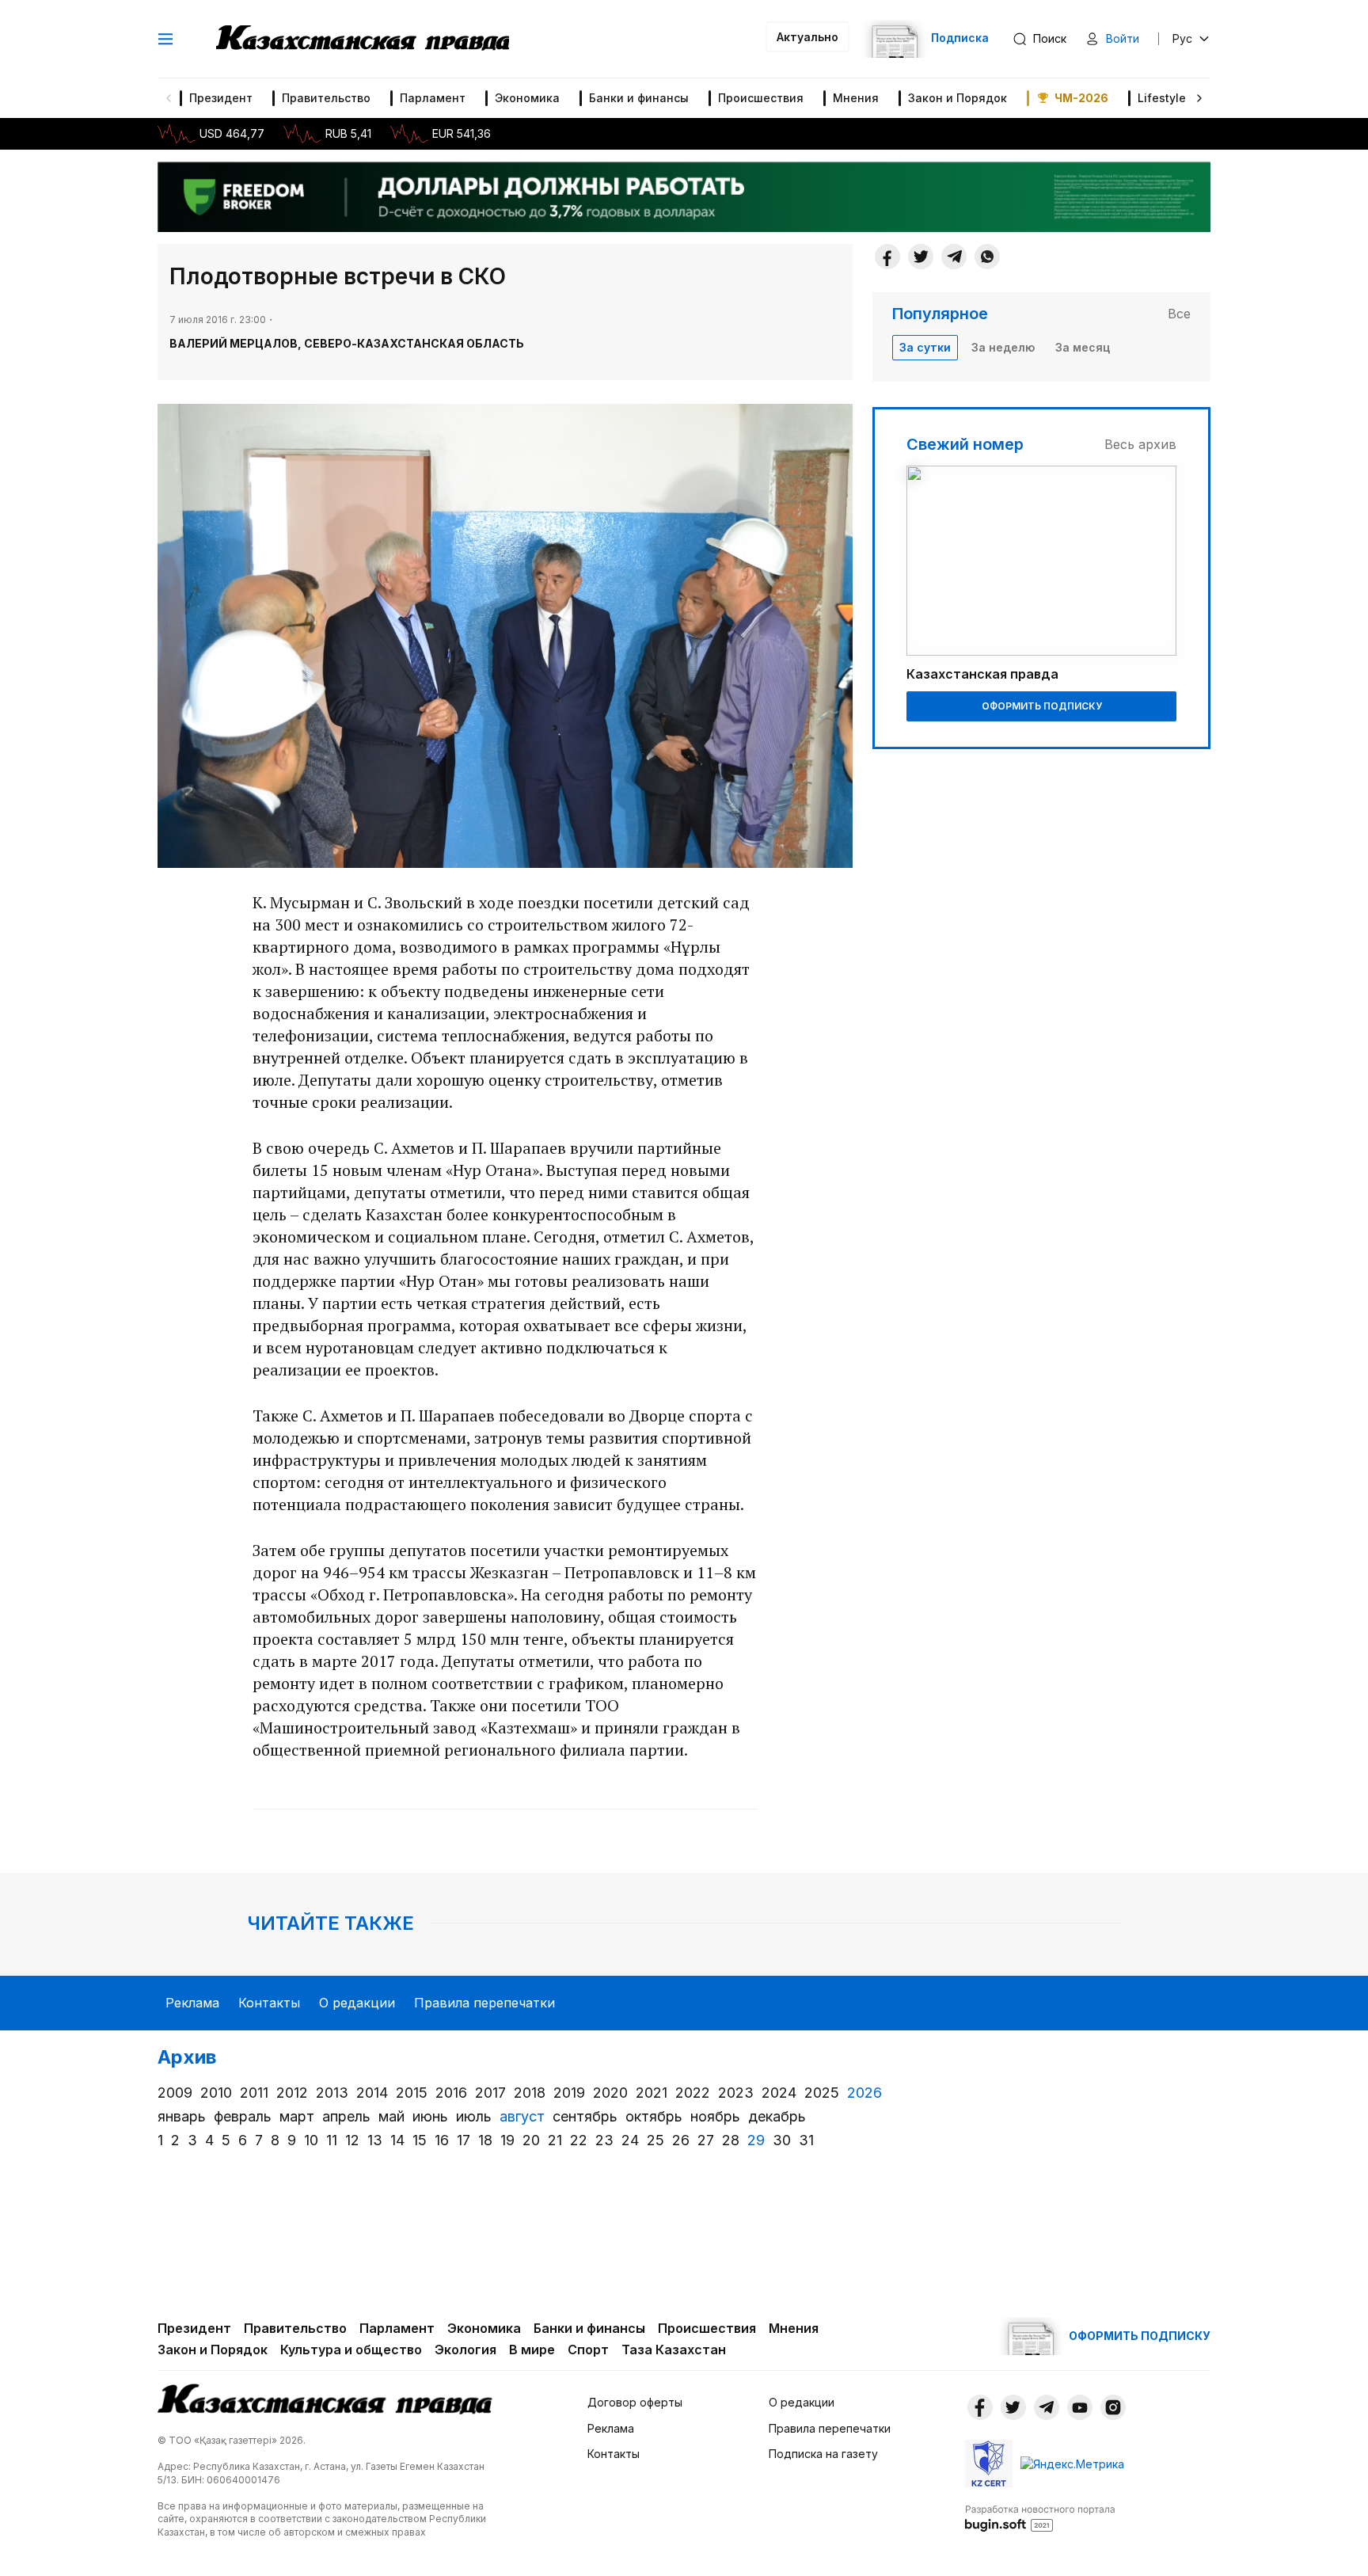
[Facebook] (887, 257)
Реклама (192, 2003)
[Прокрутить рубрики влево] (169, 98)
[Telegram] (954, 257)
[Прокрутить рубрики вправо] (1199, 98)
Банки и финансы (639, 98)
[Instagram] (1113, 2407)
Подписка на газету (823, 2454)
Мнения (856, 98)
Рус (1182, 38)
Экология (465, 2350)
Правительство (326, 98)
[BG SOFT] (1040, 2517)
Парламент (433, 98)
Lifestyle (1162, 98)
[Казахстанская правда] (363, 39)
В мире (532, 2350)
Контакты (269, 2003)
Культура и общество (351, 2350)
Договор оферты (635, 2402)
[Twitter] (921, 257)
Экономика (527, 98)
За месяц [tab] (1083, 347)
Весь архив (1140, 444)
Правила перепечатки (484, 2003)
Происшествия (761, 98)
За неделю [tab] (1003, 347)
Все (1179, 314)
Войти (1123, 38)
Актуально (807, 37)
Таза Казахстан (674, 2350)
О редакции (357, 2003)
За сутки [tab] (925, 347)
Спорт (588, 2350)
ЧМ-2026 (1081, 98)
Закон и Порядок (958, 98)
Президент (221, 98)
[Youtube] (1080, 2407)
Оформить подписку (1042, 706)
